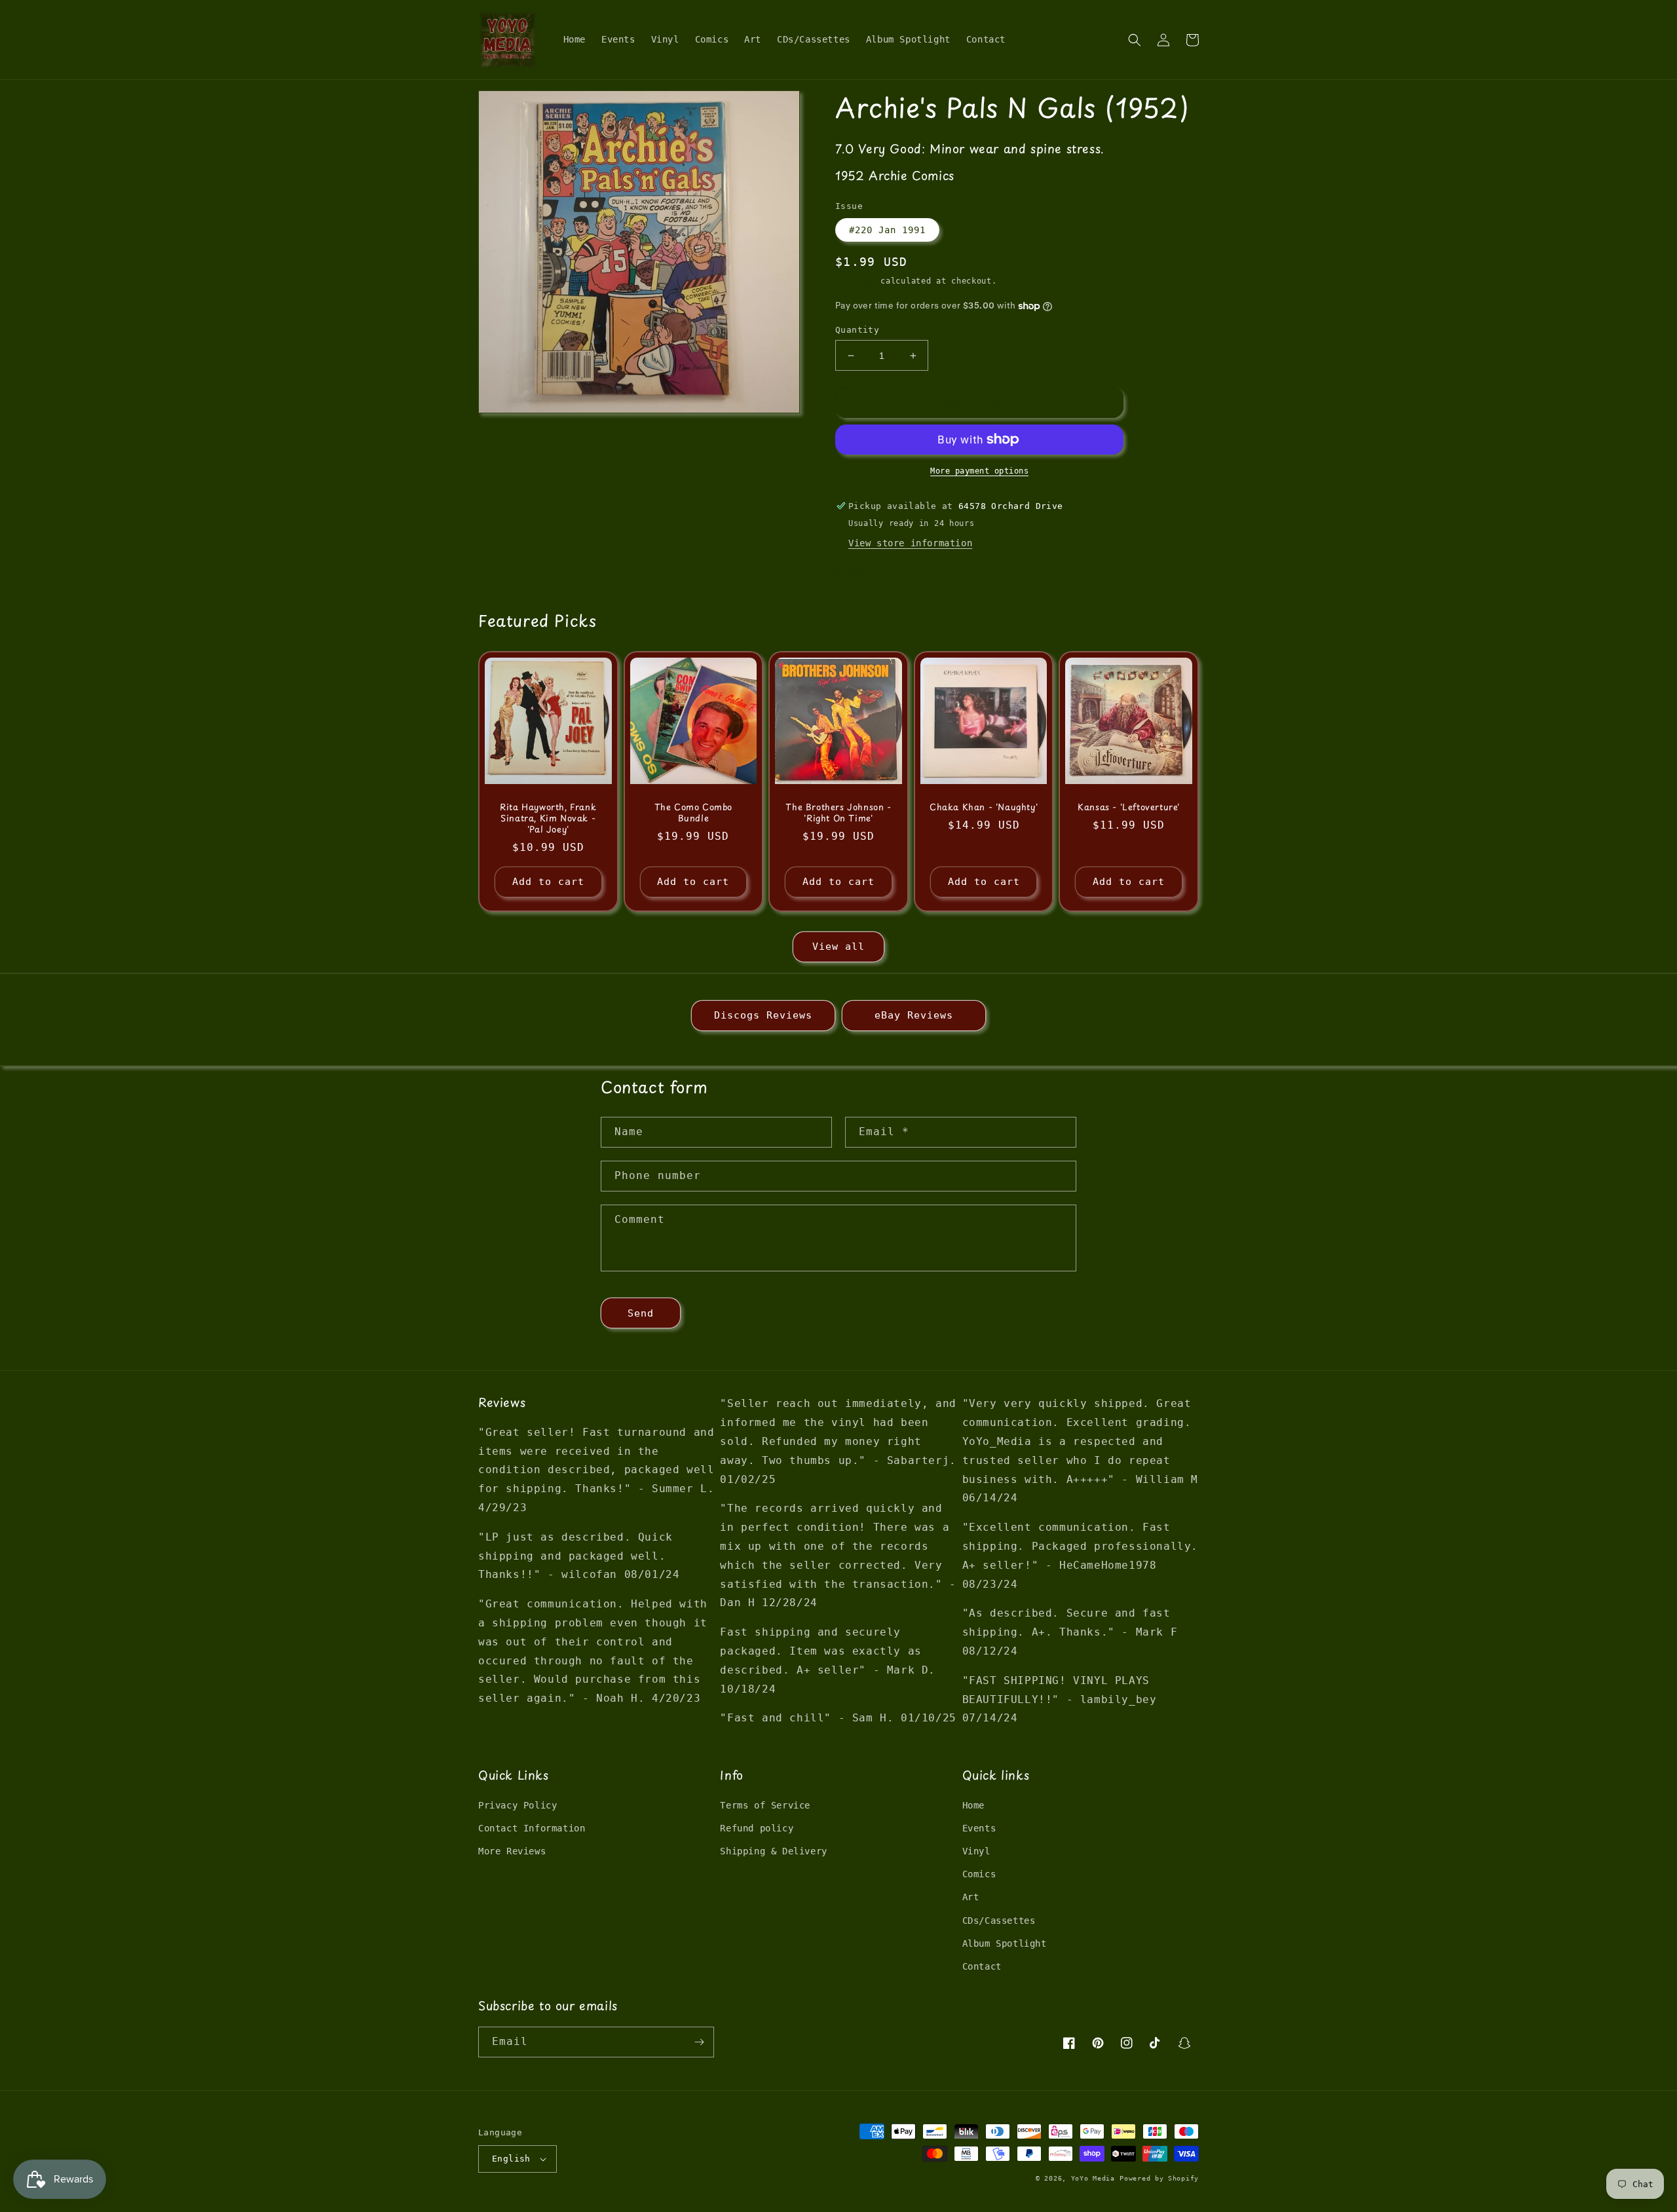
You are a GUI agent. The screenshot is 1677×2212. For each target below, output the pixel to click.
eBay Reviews (914, 1015)
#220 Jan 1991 (887, 230)
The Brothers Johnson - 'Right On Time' (838, 813)
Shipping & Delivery (773, 1851)
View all (838, 947)
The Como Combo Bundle (693, 813)
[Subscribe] (699, 2042)
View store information (910, 543)
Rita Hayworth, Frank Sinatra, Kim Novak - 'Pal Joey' (548, 818)
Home (973, 1805)
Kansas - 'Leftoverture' (1129, 807)
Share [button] (864, 571)
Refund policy (757, 1828)
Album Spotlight (1005, 1943)
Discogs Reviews (763, 1015)
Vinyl (976, 1851)
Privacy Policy (518, 1805)
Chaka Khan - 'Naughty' (984, 807)
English (511, 2159)
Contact (982, 1966)
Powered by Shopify (1159, 2178)
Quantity (857, 330)
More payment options (979, 471)
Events (979, 1828)
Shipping (856, 281)
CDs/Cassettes (999, 1921)
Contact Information (532, 1828)
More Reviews (512, 1851)
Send (641, 1313)
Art (971, 1897)
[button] (1135, 40)
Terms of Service (765, 1805)
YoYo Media (1093, 2178)
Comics (979, 1874)
